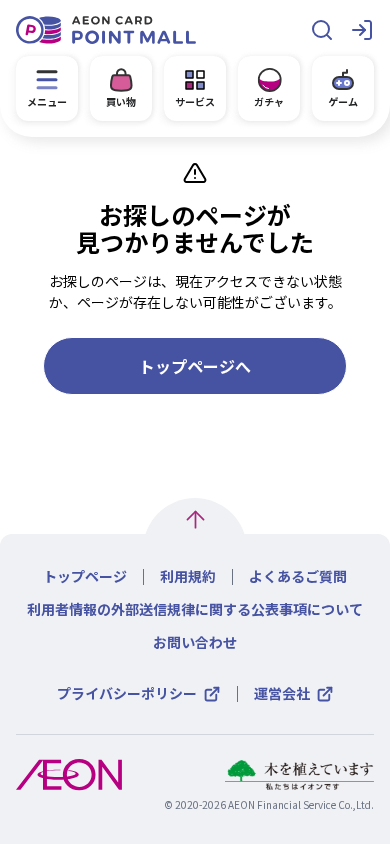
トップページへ (195, 366)
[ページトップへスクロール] (195, 519)
